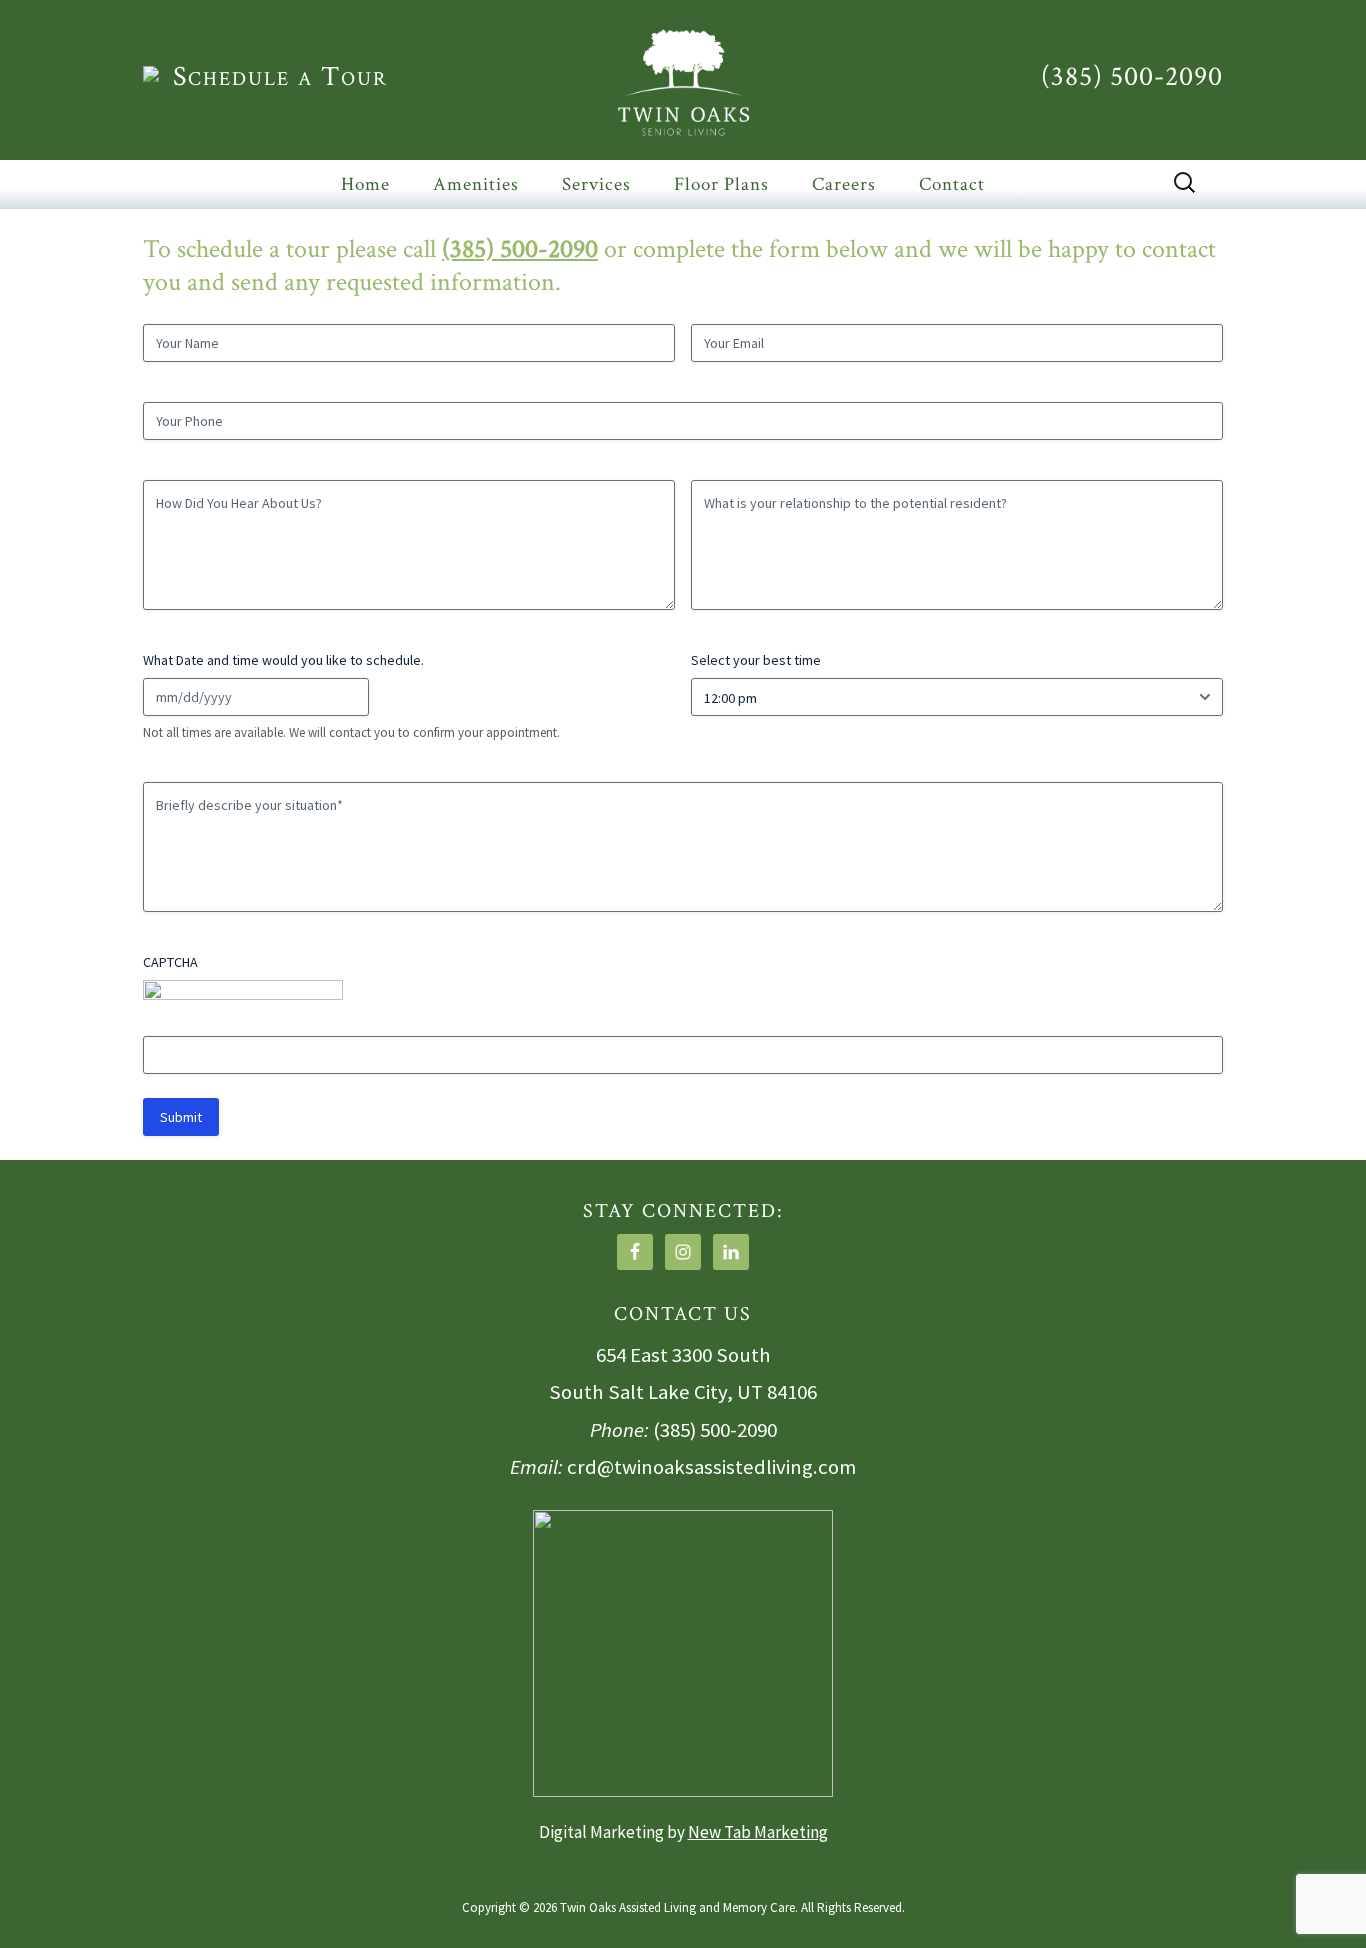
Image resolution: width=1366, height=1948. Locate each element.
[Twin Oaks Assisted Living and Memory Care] (683, 82)
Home (365, 184)
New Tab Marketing (758, 1832)
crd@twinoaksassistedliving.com (711, 1467)
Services (596, 184)
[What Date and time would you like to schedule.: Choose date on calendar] (351, 697)
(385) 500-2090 (1132, 76)
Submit (181, 1117)
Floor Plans (721, 184)
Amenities (476, 184)
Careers (844, 184)
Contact (952, 184)
